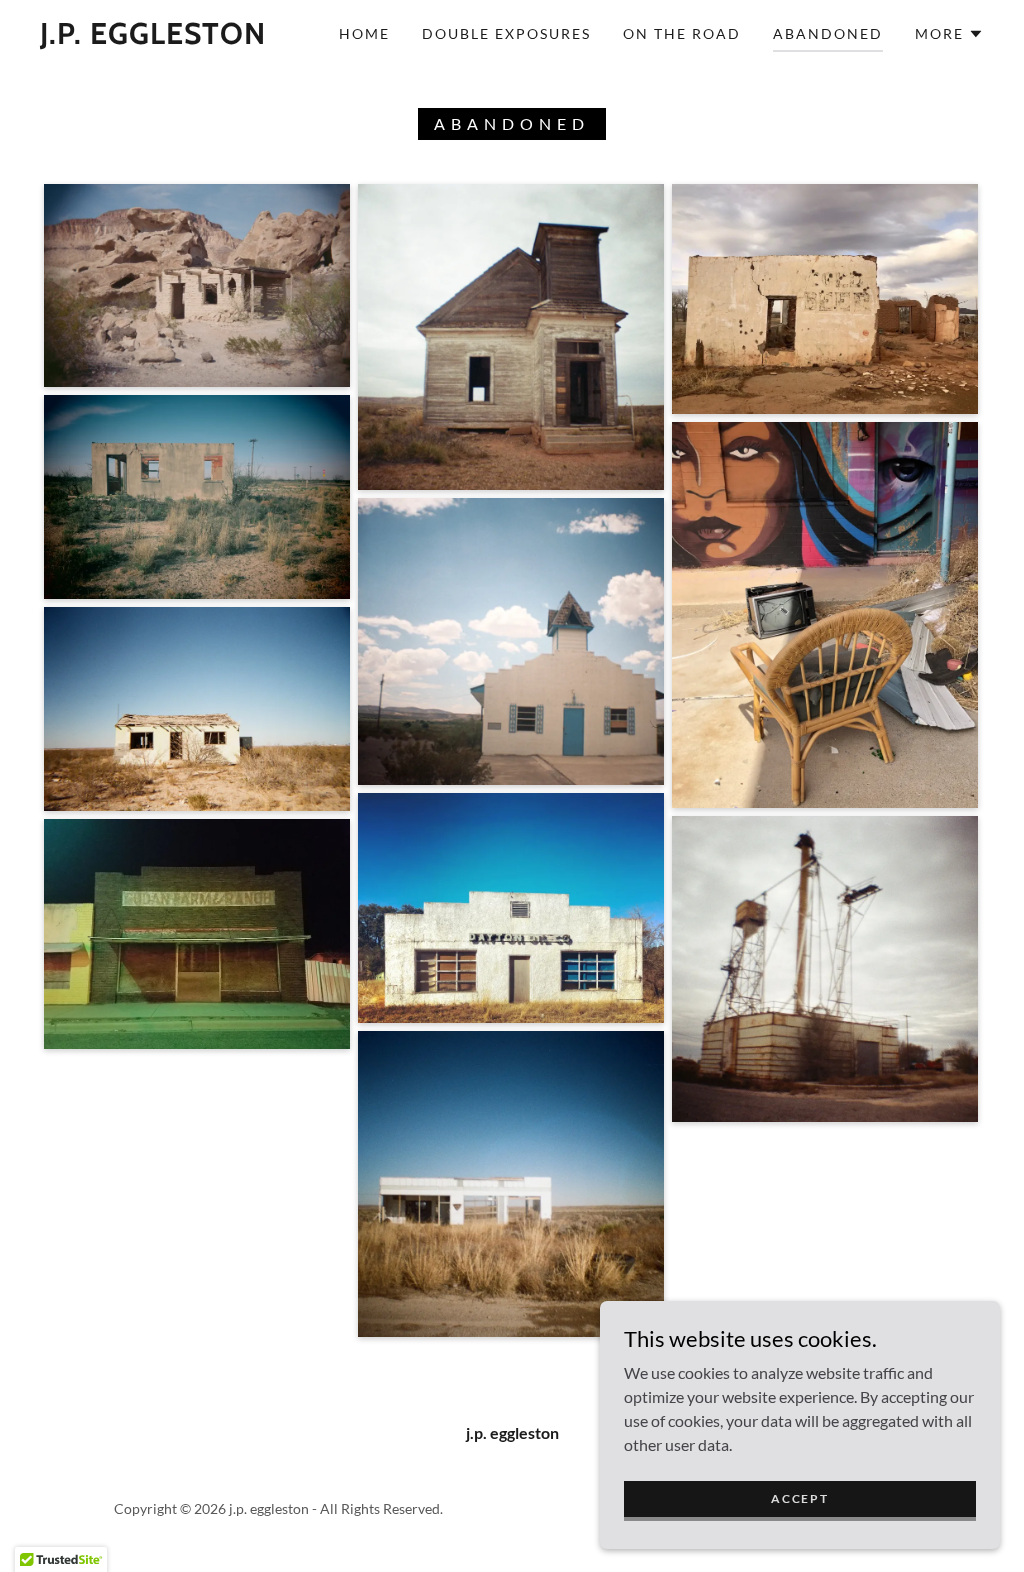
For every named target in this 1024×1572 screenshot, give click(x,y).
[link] (153, 37)
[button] (949, 34)
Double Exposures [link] (506, 33)
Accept (799, 1498)
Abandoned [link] (828, 33)
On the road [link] (682, 33)
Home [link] (364, 33)
